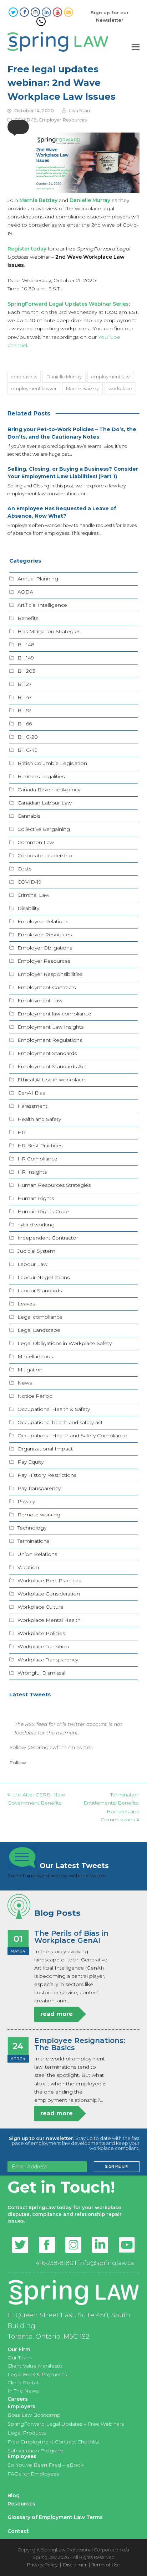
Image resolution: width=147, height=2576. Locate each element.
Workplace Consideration (49, 1594)
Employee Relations (43, 921)
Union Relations (37, 1554)
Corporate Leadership (45, 855)
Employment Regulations (50, 1040)
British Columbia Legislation (52, 763)
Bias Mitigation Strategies (49, 631)
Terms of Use (106, 2565)
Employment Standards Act (52, 1066)
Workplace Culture (40, 1607)
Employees (22, 2456)
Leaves (26, 1304)
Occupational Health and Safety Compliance (72, 1436)
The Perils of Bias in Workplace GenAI (71, 1937)
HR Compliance (37, 1159)
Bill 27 (25, 684)
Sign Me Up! (117, 2166)
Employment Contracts (47, 987)
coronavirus (24, 377)
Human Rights (36, 1198)
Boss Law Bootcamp (34, 2415)
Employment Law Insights (50, 1027)
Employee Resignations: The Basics (80, 2044)
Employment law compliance (54, 1014)
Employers (21, 2406)
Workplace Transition (43, 1646)
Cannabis (29, 816)
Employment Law (40, 1000)
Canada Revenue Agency (49, 790)
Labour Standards (40, 1290)
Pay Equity (31, 1462)
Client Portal (23, 2383)
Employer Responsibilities (50, 974)
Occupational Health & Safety (54, 1409)
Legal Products (27, 2433)
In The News (23, 2391)
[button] (18, 127)
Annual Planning (38, 579)
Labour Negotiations (44, 1277)
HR (22, 1132)
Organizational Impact (45, 1449)
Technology (32, 1528)
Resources (21, 2504)
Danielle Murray (64, 377)
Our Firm (19, 2349)
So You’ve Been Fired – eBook (45, 2465)
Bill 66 (25, 724)
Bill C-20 (28, 737)
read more (57, 2014)
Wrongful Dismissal (41, 1673)
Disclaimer (75, 2565)
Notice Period (35, 1396)
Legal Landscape (39, 1330)
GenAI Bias (31, 1093)
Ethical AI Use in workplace (51, 1080)
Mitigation (30, 1370)
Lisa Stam (80, 111)
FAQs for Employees (33, 2474)
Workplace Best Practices (49, 1581)
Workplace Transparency (48, 1660)
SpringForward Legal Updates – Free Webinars (66, 2424)
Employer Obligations (45, 948)
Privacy (26, 1501)
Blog (14, 2495)
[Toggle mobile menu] (136, 47)
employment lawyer (34, 388)
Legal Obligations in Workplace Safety (65, 1343)
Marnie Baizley (38, 200)
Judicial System (36, 1251)
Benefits (28, 618)
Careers (18, 2399)
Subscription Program (35, 2451)
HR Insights (32, 1172)
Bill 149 (26, 658)
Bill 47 (25, 697)
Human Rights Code (43, 1211)
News (25, 1383)
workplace (120, 388)
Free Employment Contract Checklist (54, 2442)
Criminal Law (33, 895)
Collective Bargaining (44, 829)
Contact (18, 2531)
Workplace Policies (41, 1633)
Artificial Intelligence (42, 605)
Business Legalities (41, 776)
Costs (24, 869)
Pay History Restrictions (47, 1475)
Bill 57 (24, 710)
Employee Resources (45, 935)
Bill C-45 (27, 750)
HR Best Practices (40, 1145)
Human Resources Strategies (54, 1185)
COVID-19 (29, 882)
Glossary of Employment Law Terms (55, 2517)
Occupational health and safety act (60, 1422)
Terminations (33, 1541)
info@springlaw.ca (106, 2263)
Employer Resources (63, 120)
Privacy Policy (42, 2565)
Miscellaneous (35, 1356)
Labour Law (32, 1264)
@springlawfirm (47, 1747)
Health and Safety (39, 1119)
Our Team (20, 2358)
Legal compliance (40, 1317)
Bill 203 (26, 671)
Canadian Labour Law (45, 803)
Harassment (32, 1106)
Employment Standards (47, 1053)
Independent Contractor (48, 1238)
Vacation (28, 1567)
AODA (25, 592)
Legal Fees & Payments (37, 2374)
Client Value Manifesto (35, 2366)
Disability (28, 908)
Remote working (39, 1515)
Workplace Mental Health (49, 1620)
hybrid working (36, 1225)
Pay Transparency (39, 1488)
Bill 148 (26, 645)
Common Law (36, 842)
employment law (110, 377)
